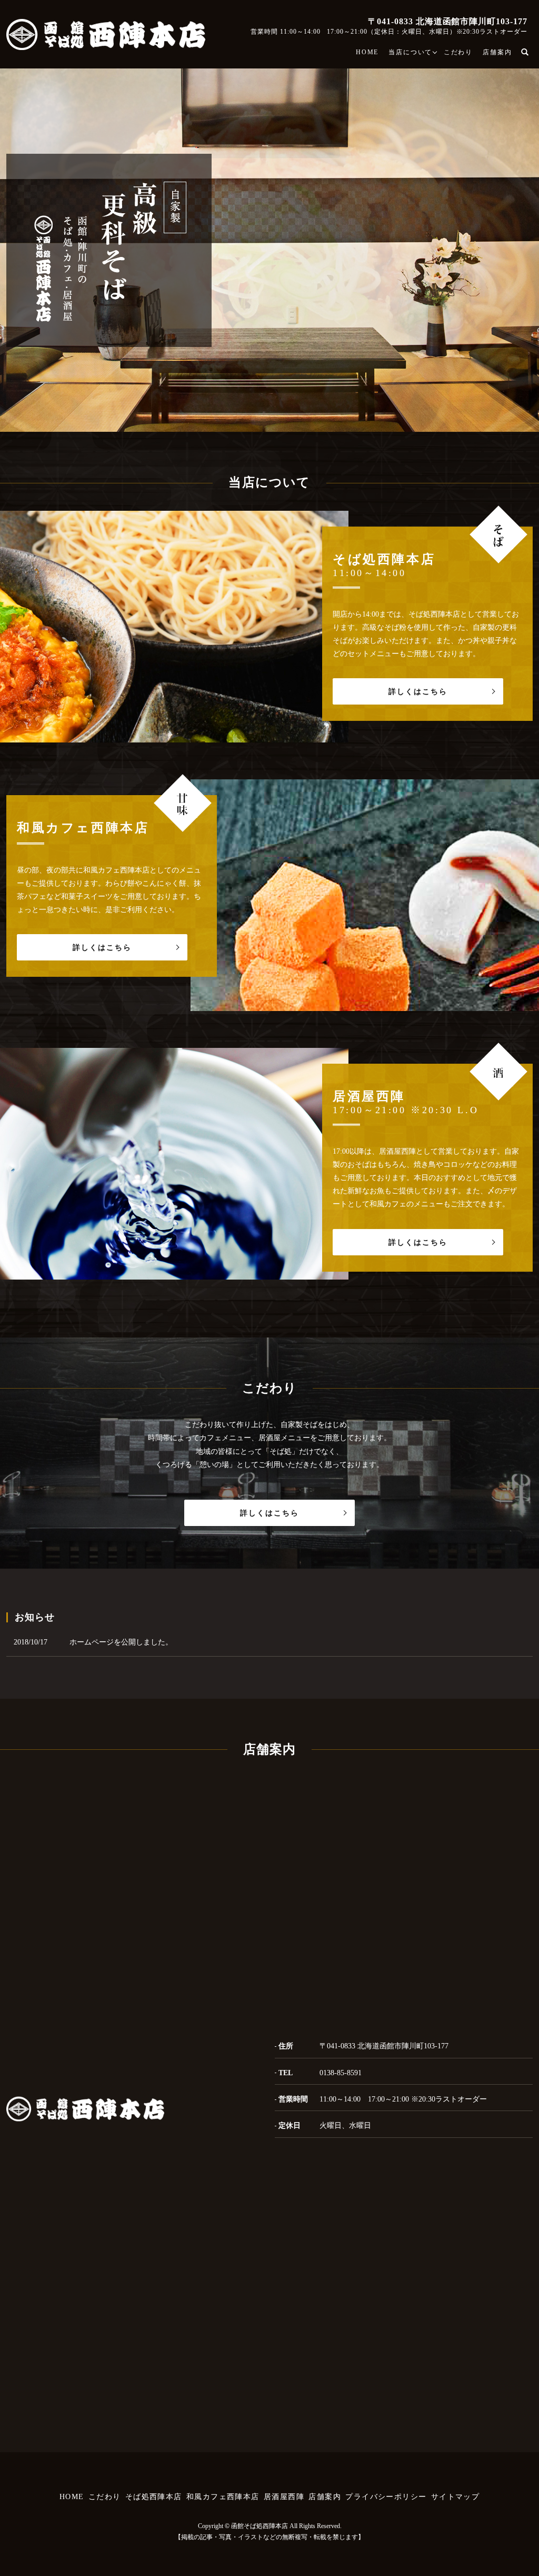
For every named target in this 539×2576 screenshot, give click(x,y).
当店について (410, 52)
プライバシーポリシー (386, 2497)
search (530, 52)
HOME (367, 52)
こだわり (458, 52)
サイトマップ (455, 2497)
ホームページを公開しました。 (121, 1642)
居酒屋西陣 (284, 2497)
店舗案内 (497, 52)
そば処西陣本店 (154, 2497)
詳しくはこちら (418, 692)
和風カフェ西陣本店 (223, 2497)
